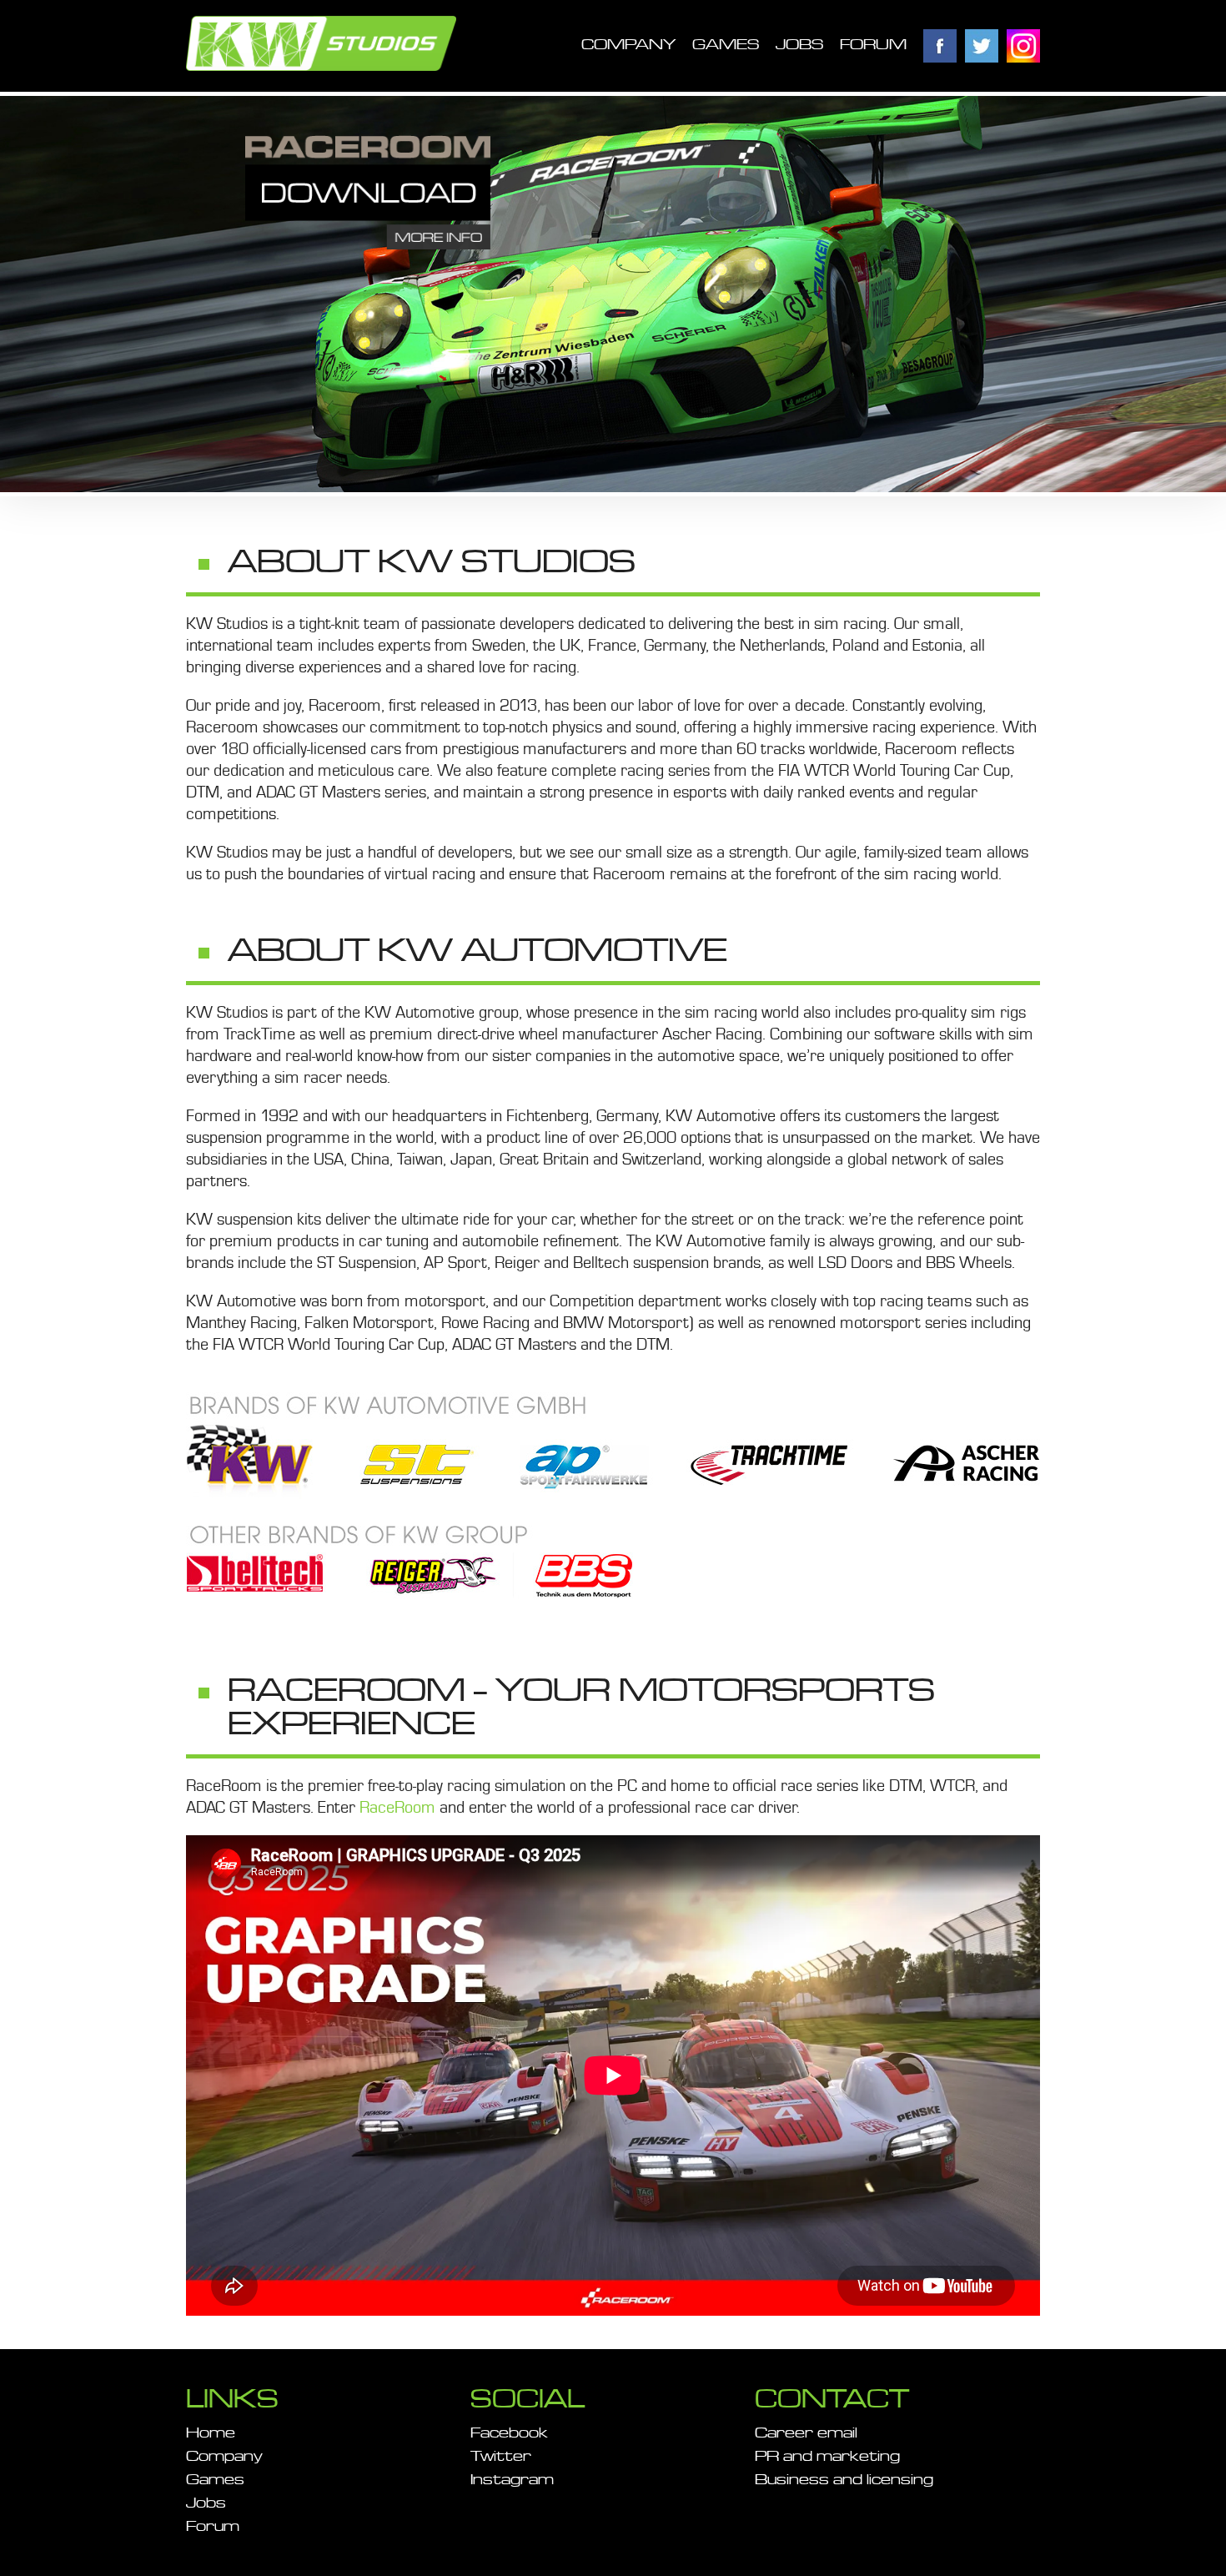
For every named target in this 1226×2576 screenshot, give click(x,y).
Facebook (940, 46)
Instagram (1023, 46)
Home (211, 2433)
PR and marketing (827, 2457)
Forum (873, 45)
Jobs (799, 45)
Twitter (982, 46)
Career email (806, 2433)
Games (726, 45)
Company (628, 45)
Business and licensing (844, 2480)
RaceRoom (399, 1808)
